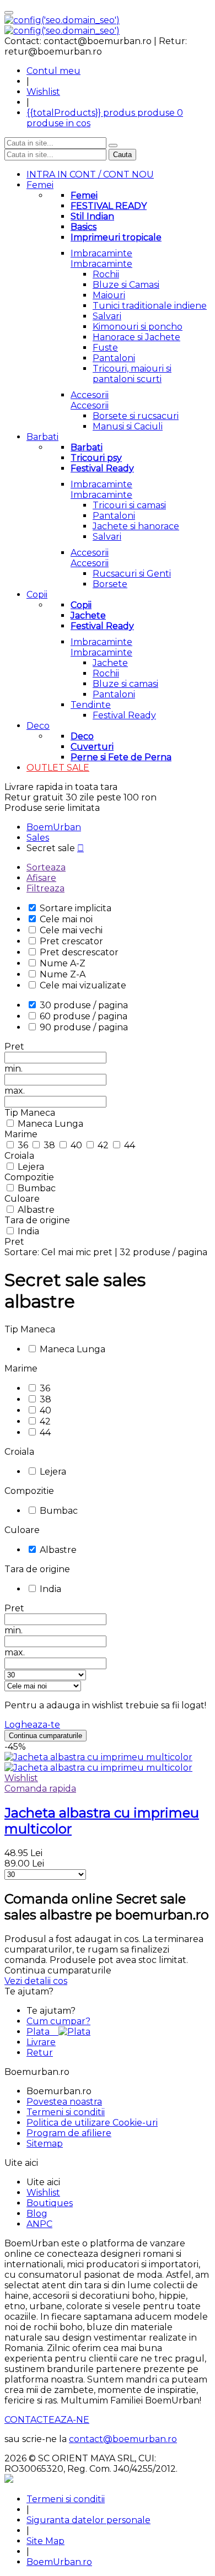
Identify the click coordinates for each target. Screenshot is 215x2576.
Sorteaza (46, 867)
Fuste (105, 348)
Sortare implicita (76, 908)
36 (24, 1145)
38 (50, 1145)
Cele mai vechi (71, 930)
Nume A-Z (63, 963)
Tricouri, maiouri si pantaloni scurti (132, 374)
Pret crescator (71, 941)
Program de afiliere (69, 2133)
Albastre (36, 1210)
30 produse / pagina (84, 1005)
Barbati (42, 437)
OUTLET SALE (58, 768)
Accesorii (90, 395)
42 (104, 1145)
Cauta (122, 155)
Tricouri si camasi (129, 505)
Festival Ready (124, 715)
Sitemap (45, 2144)
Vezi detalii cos (36, 1981)
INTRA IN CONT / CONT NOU (90, 174)
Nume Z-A (63, 974)
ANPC (39, 2224)
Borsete (110, 584)
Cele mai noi (66, 919)
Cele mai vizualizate (83, 985)
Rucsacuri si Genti (132, 574)
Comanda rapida (40, 1789)
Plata (42, 2032)
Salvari (107, 316)
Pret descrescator (79, 952)
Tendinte (91, 705)
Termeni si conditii (66, 2112)
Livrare (41, 2042)
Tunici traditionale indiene (150, 306)
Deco (38, 726)
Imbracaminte (101, 253)
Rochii (106, 274)
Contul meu (53, 71)
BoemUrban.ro (59, 2562)
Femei (40, 185)
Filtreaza (45, 888)
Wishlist (43, 92)
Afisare (41, 878)
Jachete (110, 663)
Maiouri (109, 295)
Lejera (31, 1167)
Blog (37, 2214)
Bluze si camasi (125, 684)
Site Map (45, 2541)
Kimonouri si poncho (138, 327)
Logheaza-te (32, 1725)
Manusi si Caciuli (128, 426)
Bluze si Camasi (126, 285)
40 (77, 1145)
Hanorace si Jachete (136, 337)
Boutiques (50, 2203)
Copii (37, 595)
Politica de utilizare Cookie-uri (92, 2123)
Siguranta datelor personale (88, 2520)
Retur (40, 2053)
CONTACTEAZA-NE (47, 2420)
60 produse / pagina (84, 1016)
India (28, 1231)
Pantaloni (114, 358)
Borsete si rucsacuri (136, 416)
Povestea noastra (64, 2102)
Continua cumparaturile (45, 1736)
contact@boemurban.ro (123, 2439)
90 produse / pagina (84, 1027)
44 (130, 1145)
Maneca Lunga (50, 1124)
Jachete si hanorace (136, 526)
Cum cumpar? (58, 2021)
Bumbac (37, 1188)
